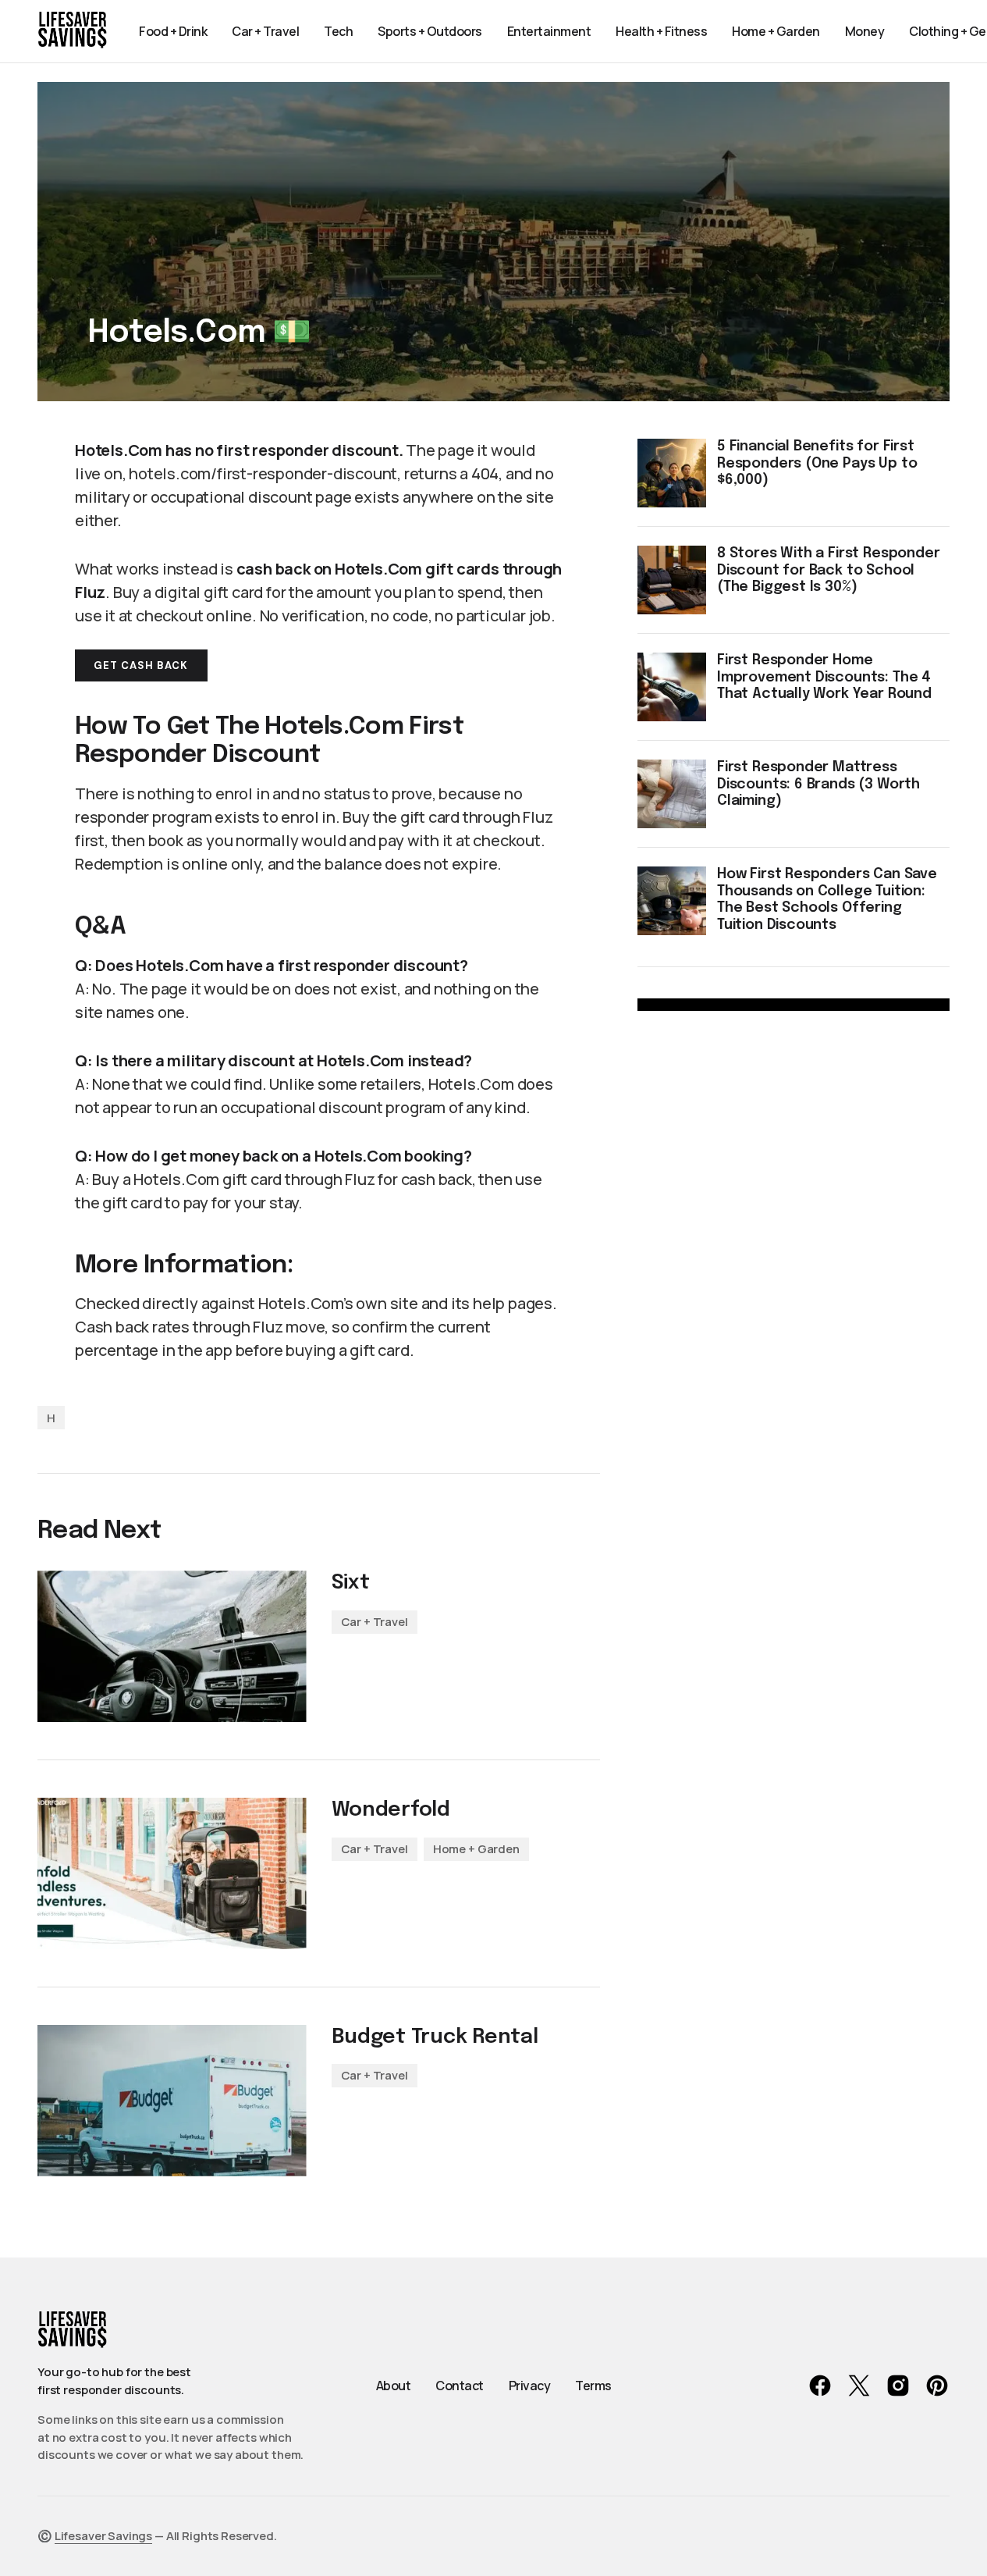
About (394, 2386)
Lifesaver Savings (103, 2536)
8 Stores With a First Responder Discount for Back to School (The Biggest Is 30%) (828, 570)
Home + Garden (476, 1849)
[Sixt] (172, 1646)
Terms (593, 2386)
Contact (460, 2386)
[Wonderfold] (172, 1873)
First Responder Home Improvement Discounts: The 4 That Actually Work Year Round (824, 677)
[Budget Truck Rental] (172, 2101)
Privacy (530, 2386)
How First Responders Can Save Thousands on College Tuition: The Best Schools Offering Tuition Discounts (827, 900)
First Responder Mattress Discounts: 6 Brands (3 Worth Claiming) (818, 784)
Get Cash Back (141, 665)
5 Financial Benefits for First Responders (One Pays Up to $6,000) (817, 463)
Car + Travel (375, 1622)
